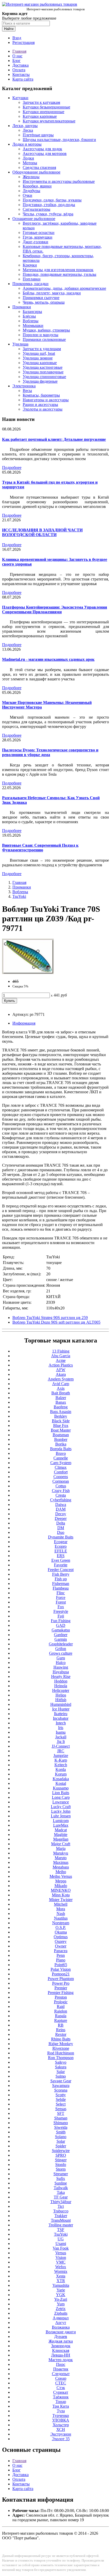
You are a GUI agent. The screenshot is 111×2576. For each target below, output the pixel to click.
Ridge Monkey (61, 2044)
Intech (61, 1723)
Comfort (61, 1472)
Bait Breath (61, 1393)
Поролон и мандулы (41, 335)
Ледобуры (31, 191)
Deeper (61, 1518)
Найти (9, 29)
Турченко (61, 2416)
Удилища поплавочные (43, 372)
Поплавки (32, 279)
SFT (61, 2113)
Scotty (61, 2095)
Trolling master (61, 2225)
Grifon (61, 1649)
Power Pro (61, 1983)
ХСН (61, 2429)
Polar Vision (61, 1969)
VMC (61, 2262)
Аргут (61, 2323)
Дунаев (61, 2337)
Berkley (61, 1416)
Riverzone (61, 2048)
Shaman (61, 2118)
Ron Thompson (61, 2058)
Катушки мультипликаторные (49, 121)
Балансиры (32, 312)
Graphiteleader (61, 1644)
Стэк (61, 2388)
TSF (61, 2230)
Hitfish (61, 1700)
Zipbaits (61, 2313)
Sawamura (61, 2086)
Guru (61, 1658)
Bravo (61, 1453)
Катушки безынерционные (46, 107)
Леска (28, 130)
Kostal (61, 1783)
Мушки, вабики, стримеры (46, 330)
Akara (61, 1374)
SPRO (61, 2155)
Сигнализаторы (37, 209)
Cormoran (61, 1481)
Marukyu (61, 1853)
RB (61, 2025)
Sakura (61, 2067)
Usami (61, 2244)
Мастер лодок (61, 2360)
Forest (61, 1602)
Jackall (61, 1737)
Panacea (61, 1951)
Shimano (61, 2123)
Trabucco (61, 2211)
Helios (61, 1695)
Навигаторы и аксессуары (46, 400)
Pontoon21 (61, 1974)
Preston (61, 1997)
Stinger (61, 2160)
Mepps (61, 1881)
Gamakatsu (61, 1630)
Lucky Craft (61, 1807)
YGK (61, 2295)
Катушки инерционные (43, 112)
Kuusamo (61, 1788)
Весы (27, 391)
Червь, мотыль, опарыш (44, 302)
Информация (24, 1023)
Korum (61, 1774)
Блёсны (29, 316)
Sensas (61, 2109)
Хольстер (61, 2425)
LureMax (61, 1825)
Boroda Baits (61, 1449)
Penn (61, 1955)
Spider (61, 2146)
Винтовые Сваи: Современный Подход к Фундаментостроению (40, 848)
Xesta (61, 2276)
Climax (61, 1467)
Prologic (61, 2002)
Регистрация (23, 42)
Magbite (61, 1835)
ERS (61, 1556)
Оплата (19, 70)
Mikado (61, 1886)
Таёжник (61, 2397)
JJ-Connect (61, 1746)
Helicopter (61, 1690)
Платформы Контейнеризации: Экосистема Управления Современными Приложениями (55, 610)
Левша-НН (61, 2355)
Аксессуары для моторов (45, 154)
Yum (61, 2304)
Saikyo (61, 2062)
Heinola (61, 1686)
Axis (61, 1388)
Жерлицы (31, 177)
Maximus (61, 1862)
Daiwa (61, 1505)
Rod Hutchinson (61, 2053)
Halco (61, 1663)
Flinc (61, 1593)
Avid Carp (61, 1384)
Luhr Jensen (61, 1816)
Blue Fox (61, 1426)
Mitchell (61, 1904)
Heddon (61, 1681)
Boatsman (61, 1435)
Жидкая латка (61, 2341)
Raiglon (61, 2011)
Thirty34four (61, 2202)
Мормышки (33, 325)
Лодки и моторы (27, 144)
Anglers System (61, 1379)
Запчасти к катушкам (41, 102)
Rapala (61, 2016)
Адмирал (61, 2318)
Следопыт (61, 2374)
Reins (61, 2030)
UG (61, 2239)
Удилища (20, 344)
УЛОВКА (61, 2420)
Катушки (20, 98)
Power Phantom (61, 1979)
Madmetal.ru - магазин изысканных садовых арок (48, 659)
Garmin (61, 1639)
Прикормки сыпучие (41, 298)
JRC (61, 1751)
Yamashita (61, 2285)
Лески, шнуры (25, 126)
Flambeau (61, 1588)
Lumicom (61, 1821)
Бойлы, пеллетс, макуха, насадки (52, 293)
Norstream (61, 1923)
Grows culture (61, 1653)
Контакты (21, 74)
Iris (61, 1728)
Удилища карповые (40, 363)
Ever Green (61, 1560)
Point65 (61, 1965)
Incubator (61, 1718)
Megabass (61, 1867)
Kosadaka (61, 1779)
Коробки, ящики (37, 186)
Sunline (61, 2183)
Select (61, 2104)
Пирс (61, 2364)
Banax (61, 1402)
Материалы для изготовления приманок (58, 270)
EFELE (61, 1551)
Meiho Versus (61, 1876)
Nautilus (61, 1918)
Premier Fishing (61, 1993)
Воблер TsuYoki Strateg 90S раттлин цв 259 (50, 1318)
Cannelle (61, 1458)
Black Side (61, 1421)
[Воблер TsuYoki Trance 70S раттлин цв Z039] (28, 973)
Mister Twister (61, 1900)
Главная (19, 51)
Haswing (61, 1667)
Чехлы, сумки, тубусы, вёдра (48, 214)
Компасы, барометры (41, 395)
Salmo (61, 2076)
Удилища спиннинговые (44, 377)
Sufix (61, 2178)
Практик (61, 2369)
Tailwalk (61, 2188)
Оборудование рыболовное (36, 172)
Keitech (61, 1765)
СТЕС (61, 2383)
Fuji (61, 1616)
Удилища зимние (38, 358)
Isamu (61, 1732)
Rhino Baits (61, 2039)
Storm (61, 2169)
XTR (61, 2281)
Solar (61, 2141)
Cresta (61, 1495)
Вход (17, 38)
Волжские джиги (61, 2332)
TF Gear (61, 2197)
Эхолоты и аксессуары (43, 409)
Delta (61, 1523)
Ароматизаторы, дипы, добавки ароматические (64, 288)
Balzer (61, 1398)
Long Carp (61, 1797)
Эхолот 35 (61, 2439)
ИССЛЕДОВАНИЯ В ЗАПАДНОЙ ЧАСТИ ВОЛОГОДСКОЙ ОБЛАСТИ (42, 532)
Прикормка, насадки (30, 284)
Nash (61, 1914)
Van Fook (61, 2248)
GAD (61, 1625)
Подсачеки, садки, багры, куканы (52, 200)
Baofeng (61, 1407)
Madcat (61, 1830)
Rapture (61, 2020)
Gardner (61, 1635)
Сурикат (61, 2392)
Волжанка (61, 2327)
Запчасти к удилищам (42, 349)
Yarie (61, 2290)
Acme (61, 1360)
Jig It (61, 1742)
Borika (61, 1444)
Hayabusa (61, 1672)
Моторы (30, 163)
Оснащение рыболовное (34, 219)
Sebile (61, 2099)
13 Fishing (61, 1351)
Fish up (61, 1579)
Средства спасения (39, 167)
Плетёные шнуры (38, 135)
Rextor (61, 2034)
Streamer (61, 2174)
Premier (61, 1988)
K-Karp (61, 1760)
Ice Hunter (61, 1709)
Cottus (61, 1486)
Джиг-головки (35, 242)
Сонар (61, 2378)
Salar (61, 2072)
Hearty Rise (61, 1676)
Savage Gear (61, 2081)
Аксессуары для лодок (42, 149)
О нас (17, 56)
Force (61, 1597)
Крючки (30, 265)
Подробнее (12, 468)
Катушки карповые (40, 116)
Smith (61, 2132)
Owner (61, 1946)
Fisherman (61, 1584)
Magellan (61, 1839)
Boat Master (61, 1430)
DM (61, 1528)
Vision (61, 2257)
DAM (61, 1509)
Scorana (61, 2090)
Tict (61, 2206)
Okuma (61, 1932)
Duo (61, 1532)
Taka (61, 2192)
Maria (61, 1848)
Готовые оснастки (39, 233)
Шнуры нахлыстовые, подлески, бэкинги (59, 140)
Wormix (61, 2271)
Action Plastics (61, 1365)
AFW (61, 1370)
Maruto (61, 1858)
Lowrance (61, 1802)
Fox (61, 1607)
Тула (61, 2411)
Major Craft (61, 1844)
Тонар (61, 2402)
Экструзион (61, 2434)
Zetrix (61, 2309)
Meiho (61, 1872)
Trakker (61, 2216)
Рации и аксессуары (40, 405)
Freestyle (61, 1611)
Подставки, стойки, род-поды (49, 205)
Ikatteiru (61, 1714)
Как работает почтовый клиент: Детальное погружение (54, 439)
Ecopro (61, 1546)
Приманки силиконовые (44, 339)
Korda (61, 1769)
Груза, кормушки (38, 237)
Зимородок (61, 2346)
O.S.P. (61, 1927)
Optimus (61, 1937)
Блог (17, 61)
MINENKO (61, 1890)
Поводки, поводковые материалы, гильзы (60, 274)
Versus (61, 2253)
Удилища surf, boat (39, 353)
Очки (27, 195)
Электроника (24, 386)
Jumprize (61, 1756)
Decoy (61, 1514)
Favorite (61, 1565)
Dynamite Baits (61, 1537)
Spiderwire (61, 2151)
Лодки (28, 158)
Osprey (61, 1941)
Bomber (61, 1439)
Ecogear (61, 1542)
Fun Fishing (61, 1621)
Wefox (61, 2267)
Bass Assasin (61, 1412)
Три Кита (61, 2406)
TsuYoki (19, 896)
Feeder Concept (61, 1570)
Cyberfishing (61, 1500)
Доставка (21, 65)
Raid (61, 2006)
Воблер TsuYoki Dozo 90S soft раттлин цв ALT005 (56, 1322)
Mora (61, 1909)
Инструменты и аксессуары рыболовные (59, 181)
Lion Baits (61, 1793)
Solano (61, 2137)
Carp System (61, 1463)
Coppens (61, 1477)
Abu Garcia (61, 1356)
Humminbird (61, 1704)
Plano (61, 1960)
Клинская (61, 2350)
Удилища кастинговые (43, 367)
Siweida (61, 2127)
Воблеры (31, 321)
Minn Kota (61, 1895)
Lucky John (61, 1811)
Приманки (22, 307)
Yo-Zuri (61, 2299)
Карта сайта (23, 79)
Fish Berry (61, 1574)
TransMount (61, 2220)
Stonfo (61, 2165)
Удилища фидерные (40, 381)
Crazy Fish (61, 1491)
